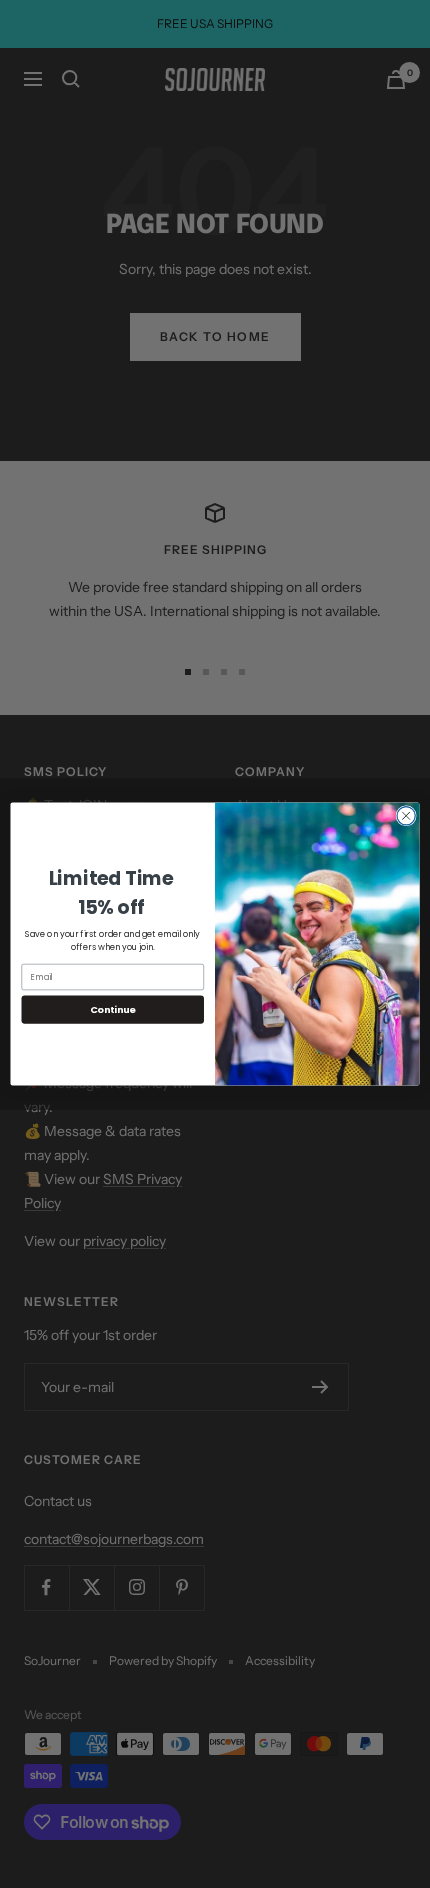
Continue (113, 1009)
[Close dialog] (406, 816)
